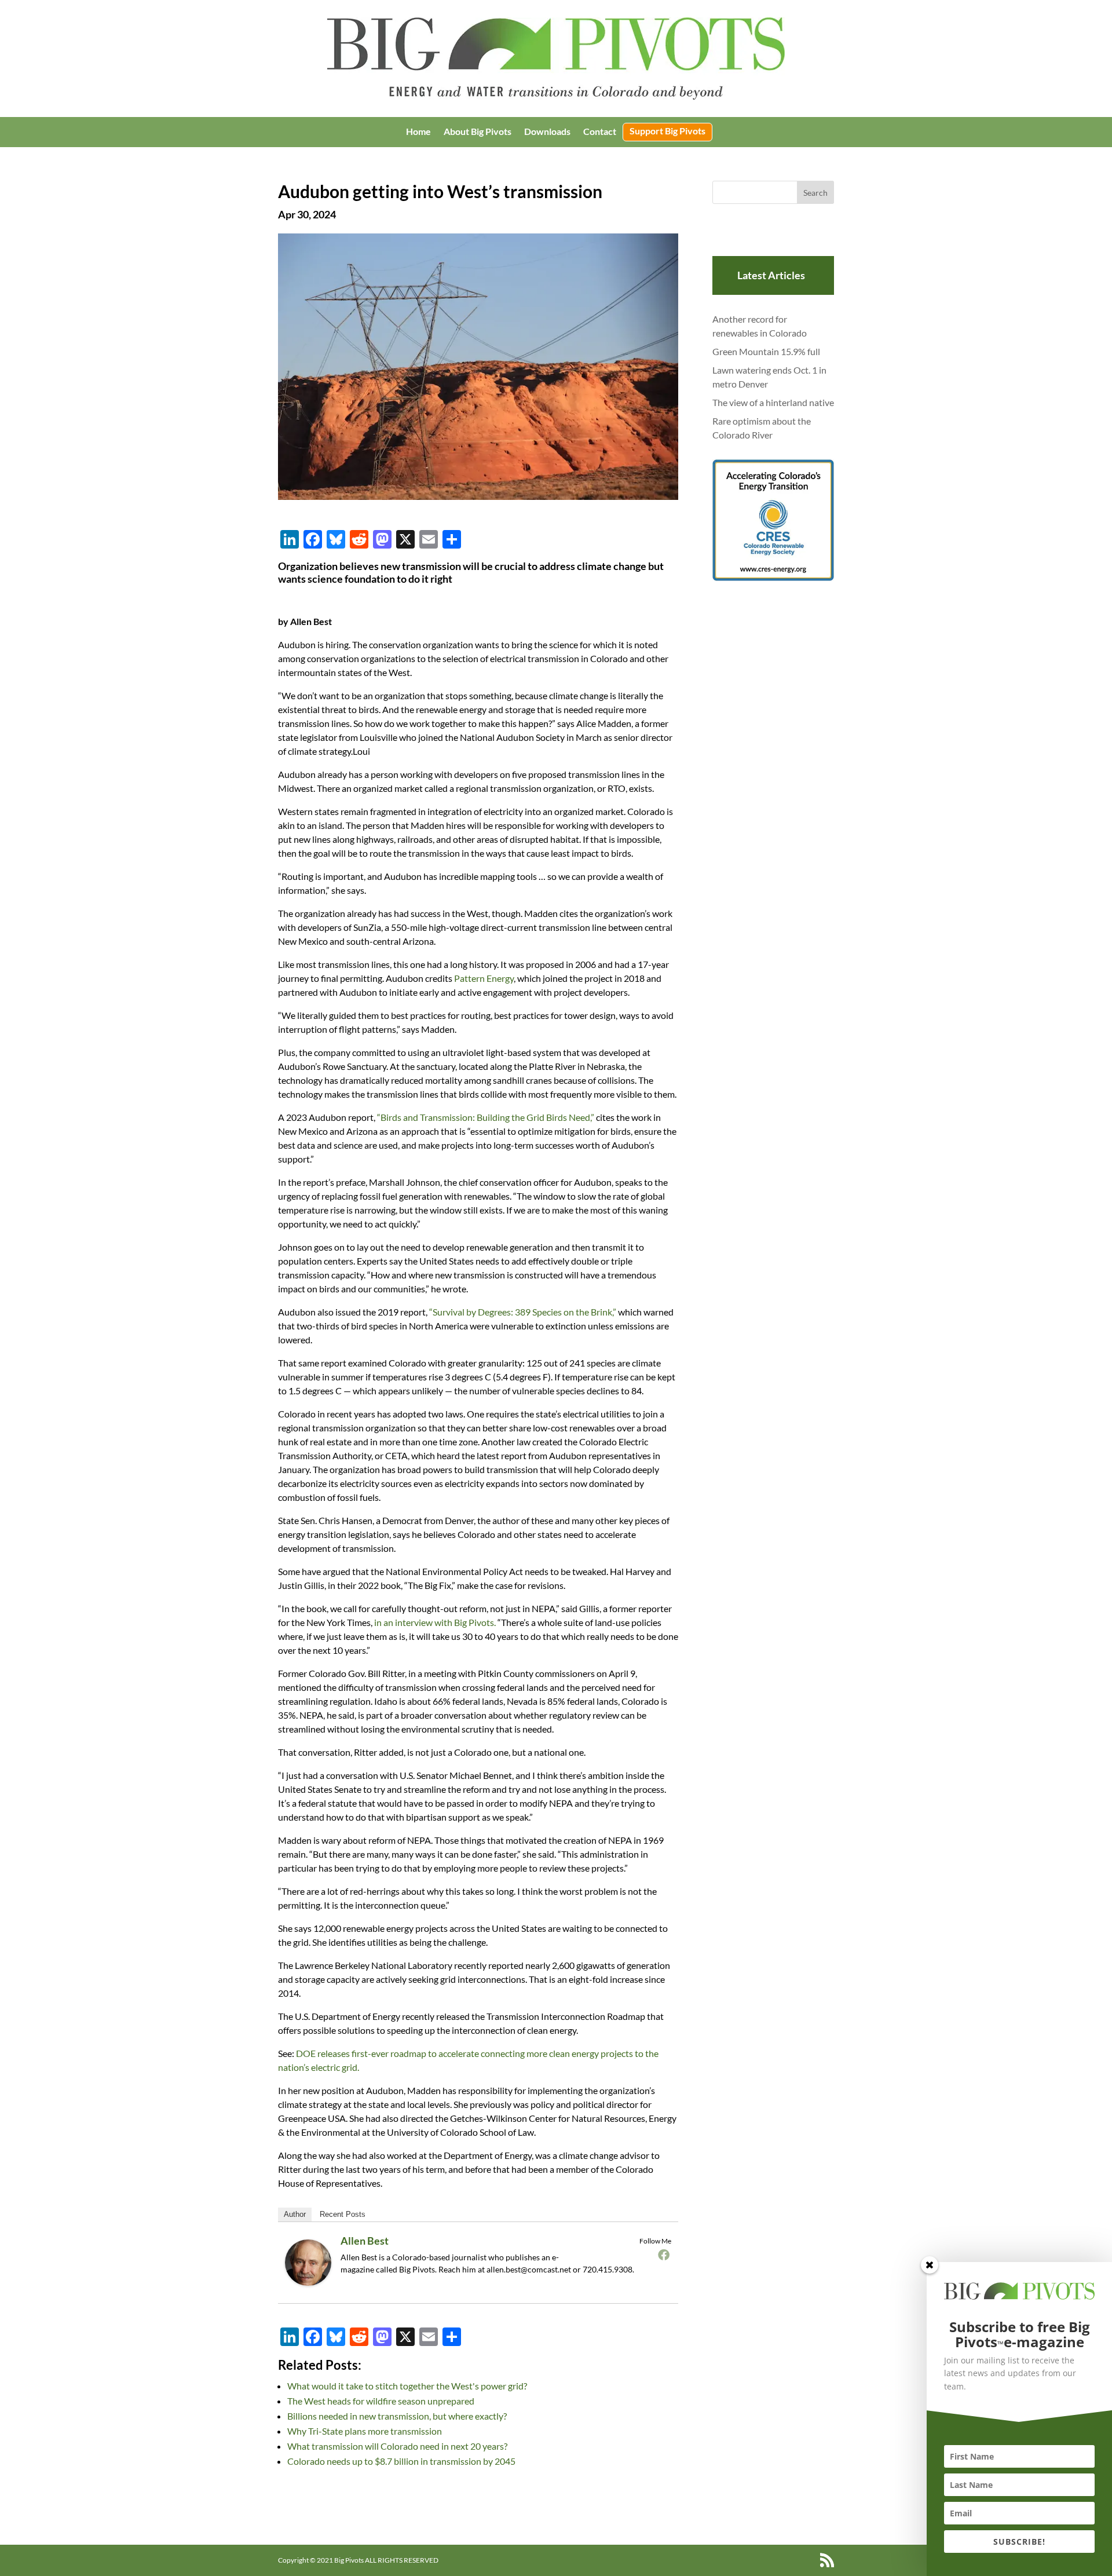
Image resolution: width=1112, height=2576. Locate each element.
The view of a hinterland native (773, 402)
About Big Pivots (478, 132)
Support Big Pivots (667, 131)
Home (418, 132)
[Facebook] (664, 2255)
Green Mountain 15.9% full (766, 351)
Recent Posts (343, 2214)
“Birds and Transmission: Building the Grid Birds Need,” (486, 1117)
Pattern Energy (484, 978)
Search (815, 193)
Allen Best (365, 2241)
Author (295, 2214)
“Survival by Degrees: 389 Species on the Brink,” (523, 1312)
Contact (600, 132)
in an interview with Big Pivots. (435, 1622)
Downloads (547, 132)
